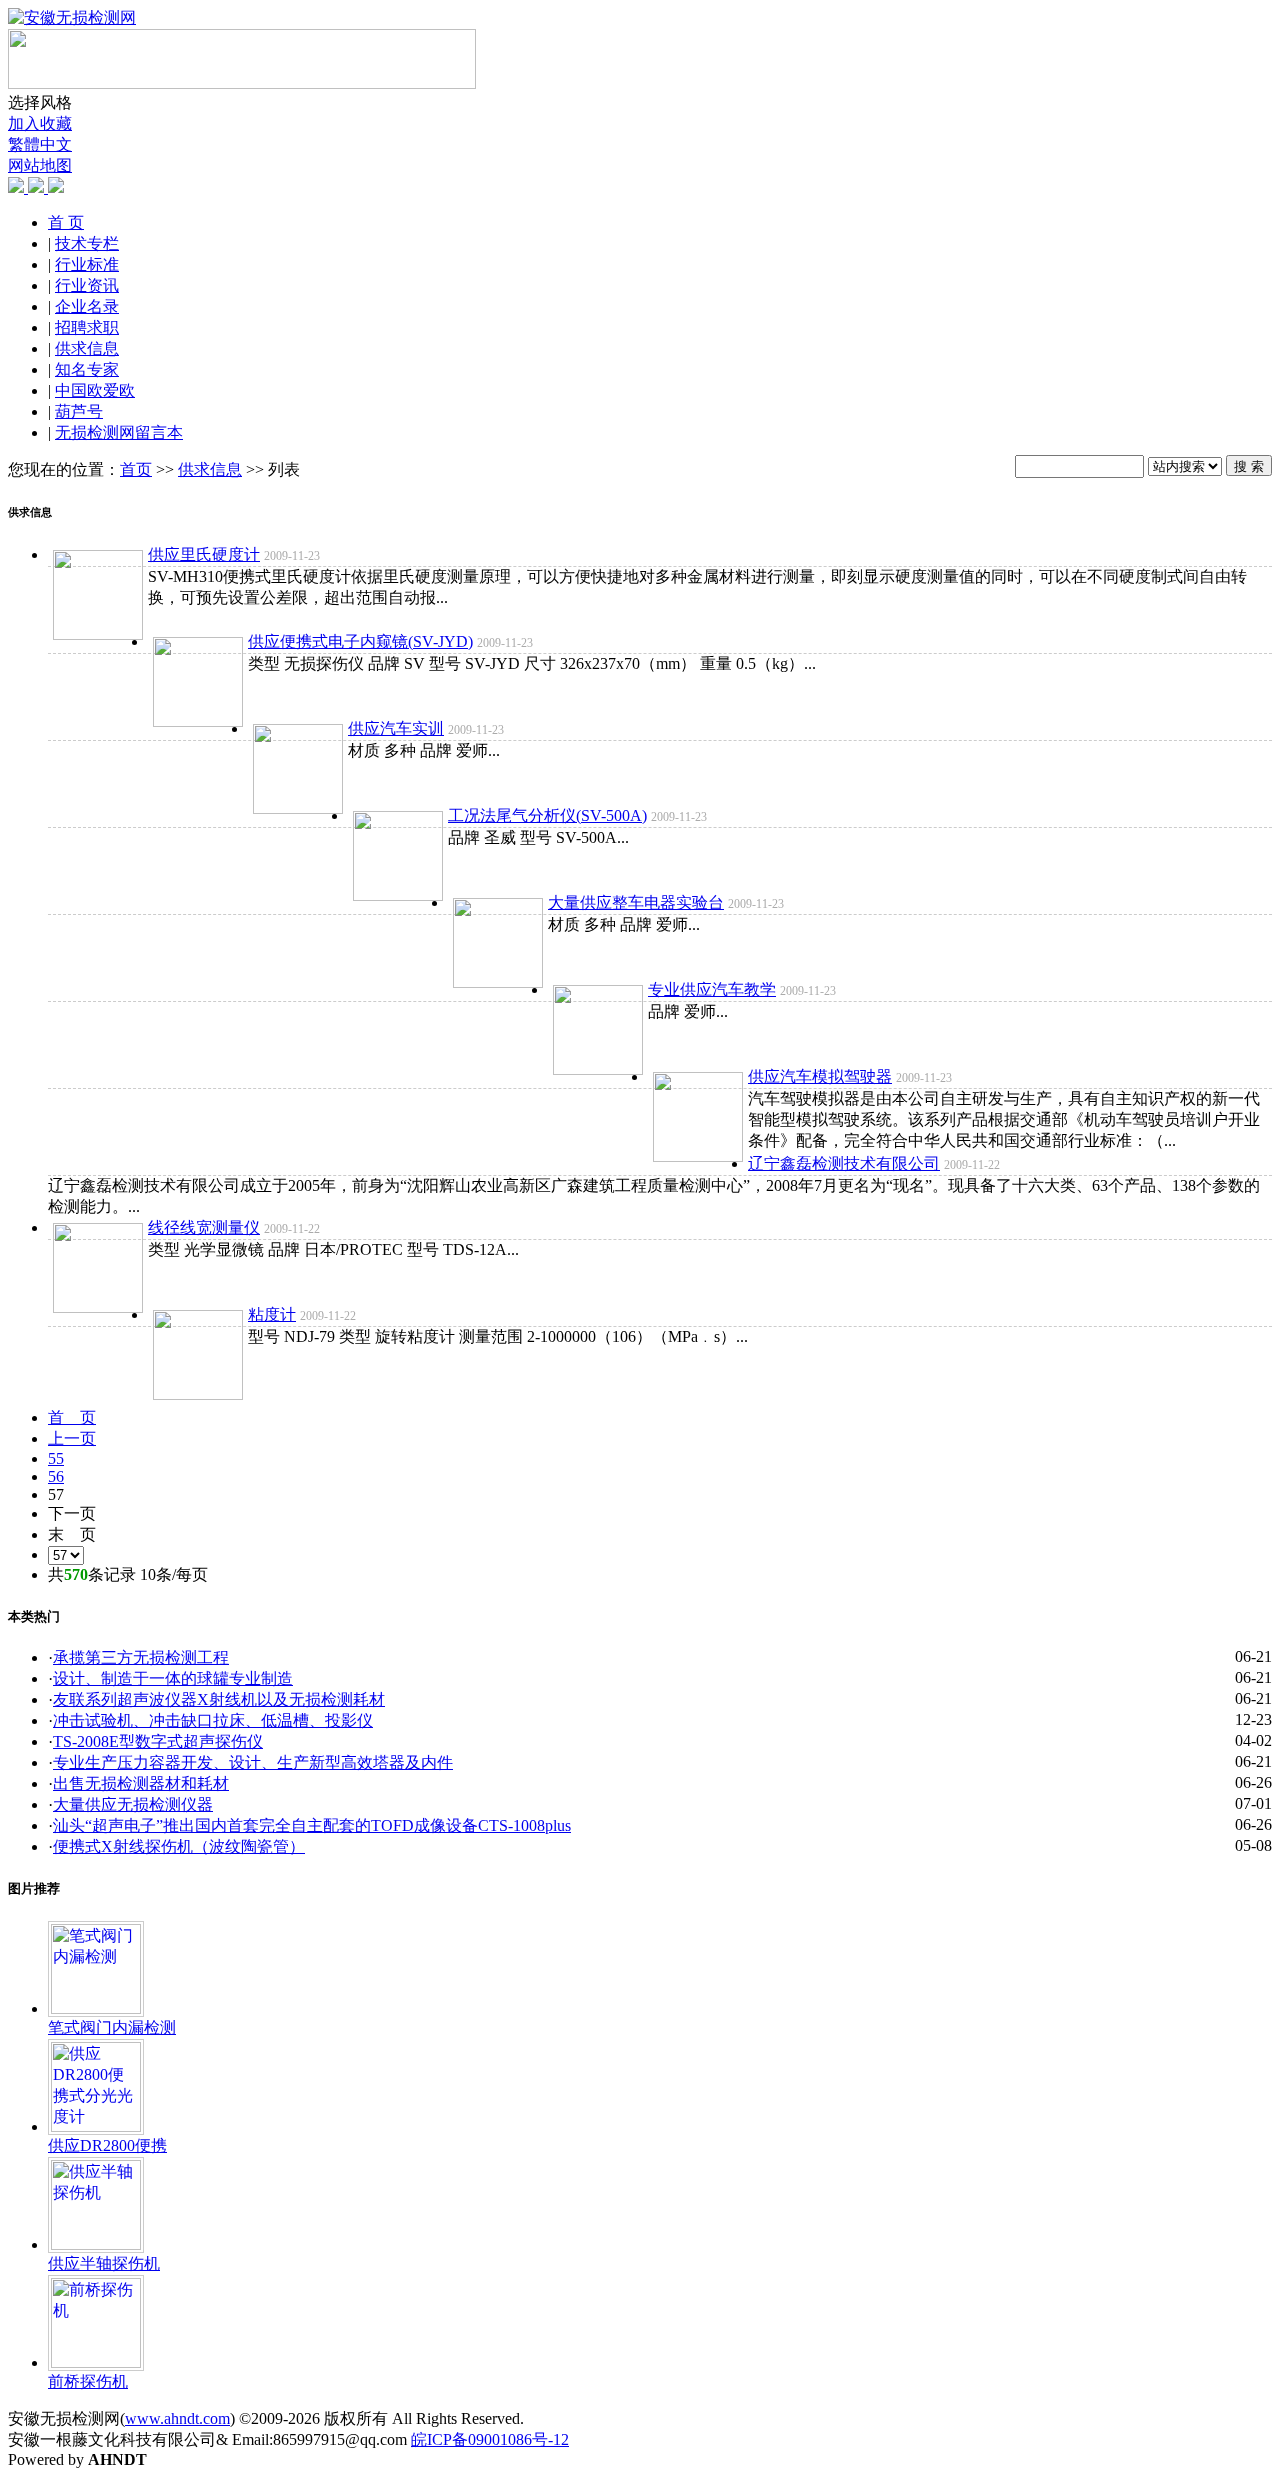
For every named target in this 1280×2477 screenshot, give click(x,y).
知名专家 (87, 369)
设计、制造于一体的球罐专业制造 (173, 1678)
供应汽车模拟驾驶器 (820, 1076)
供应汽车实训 (396, 728)
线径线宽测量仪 (204, 1227)
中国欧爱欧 (95, 390)
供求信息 (87, 348)
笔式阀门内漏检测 (112, 2027)
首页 (136, 469)
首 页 (66, 222)
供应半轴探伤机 (104, 2263)
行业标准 (87, 264)
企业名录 (87, 306)
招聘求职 (87, 327)
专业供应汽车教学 (712, 989)
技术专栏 (87, 243)
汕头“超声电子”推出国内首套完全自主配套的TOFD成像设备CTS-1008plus (312, 1825)
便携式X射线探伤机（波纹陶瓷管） (179, 1846)
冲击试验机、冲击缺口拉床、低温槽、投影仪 (213, 1720)
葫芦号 (79, 411)
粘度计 (272, 1314)
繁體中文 (40, 144)
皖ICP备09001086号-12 (490, 2439)
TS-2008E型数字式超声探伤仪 (158, 1741)
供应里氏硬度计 (204, 554)
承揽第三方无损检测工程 (141, 1657)
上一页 (72, 1438)
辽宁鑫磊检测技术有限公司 (844, 1163)
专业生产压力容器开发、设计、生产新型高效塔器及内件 (253, 1762)
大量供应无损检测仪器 (133, 1804)
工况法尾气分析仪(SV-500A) (547, 815)
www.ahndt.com (177, 2418)
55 (56, 1458)
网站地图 (40, 165)
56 (56, 1476)
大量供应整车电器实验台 (636, 902)
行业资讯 (87, 285)
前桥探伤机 (88, 2381)
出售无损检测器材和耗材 (141, 1783)
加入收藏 (40, 123)
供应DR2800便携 (107, 2145)
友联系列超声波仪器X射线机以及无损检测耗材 (219, 1699)
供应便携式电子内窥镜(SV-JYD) (360, 641)
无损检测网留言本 (119, 432)
